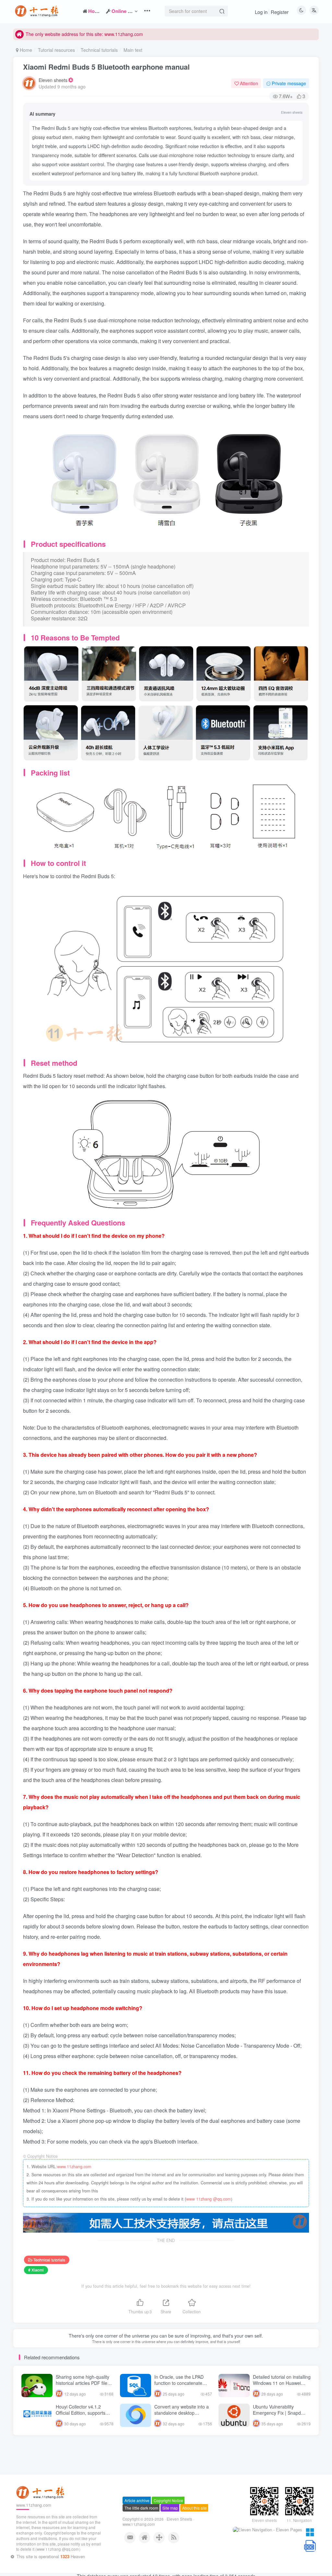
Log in (261, 12)
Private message (289, 83)
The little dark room (141, 2528)
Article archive (137, 2520)
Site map (170, 2528)
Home (25, 50)
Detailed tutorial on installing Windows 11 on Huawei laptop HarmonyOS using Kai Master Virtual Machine (282, 2386)
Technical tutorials (99, 50)
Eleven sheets (53, 80)
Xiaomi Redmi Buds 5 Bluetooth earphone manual (106, 67)
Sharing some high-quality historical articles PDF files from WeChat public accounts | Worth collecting (83, 2386)
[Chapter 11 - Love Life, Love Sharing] (41, 2512)
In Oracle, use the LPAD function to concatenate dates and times (179, 2383)
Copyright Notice (168, 2520)
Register (280, 12)
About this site (195, 2528)
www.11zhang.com (74, 2167)
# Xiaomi (36, 2270)
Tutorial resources (56, 50)
